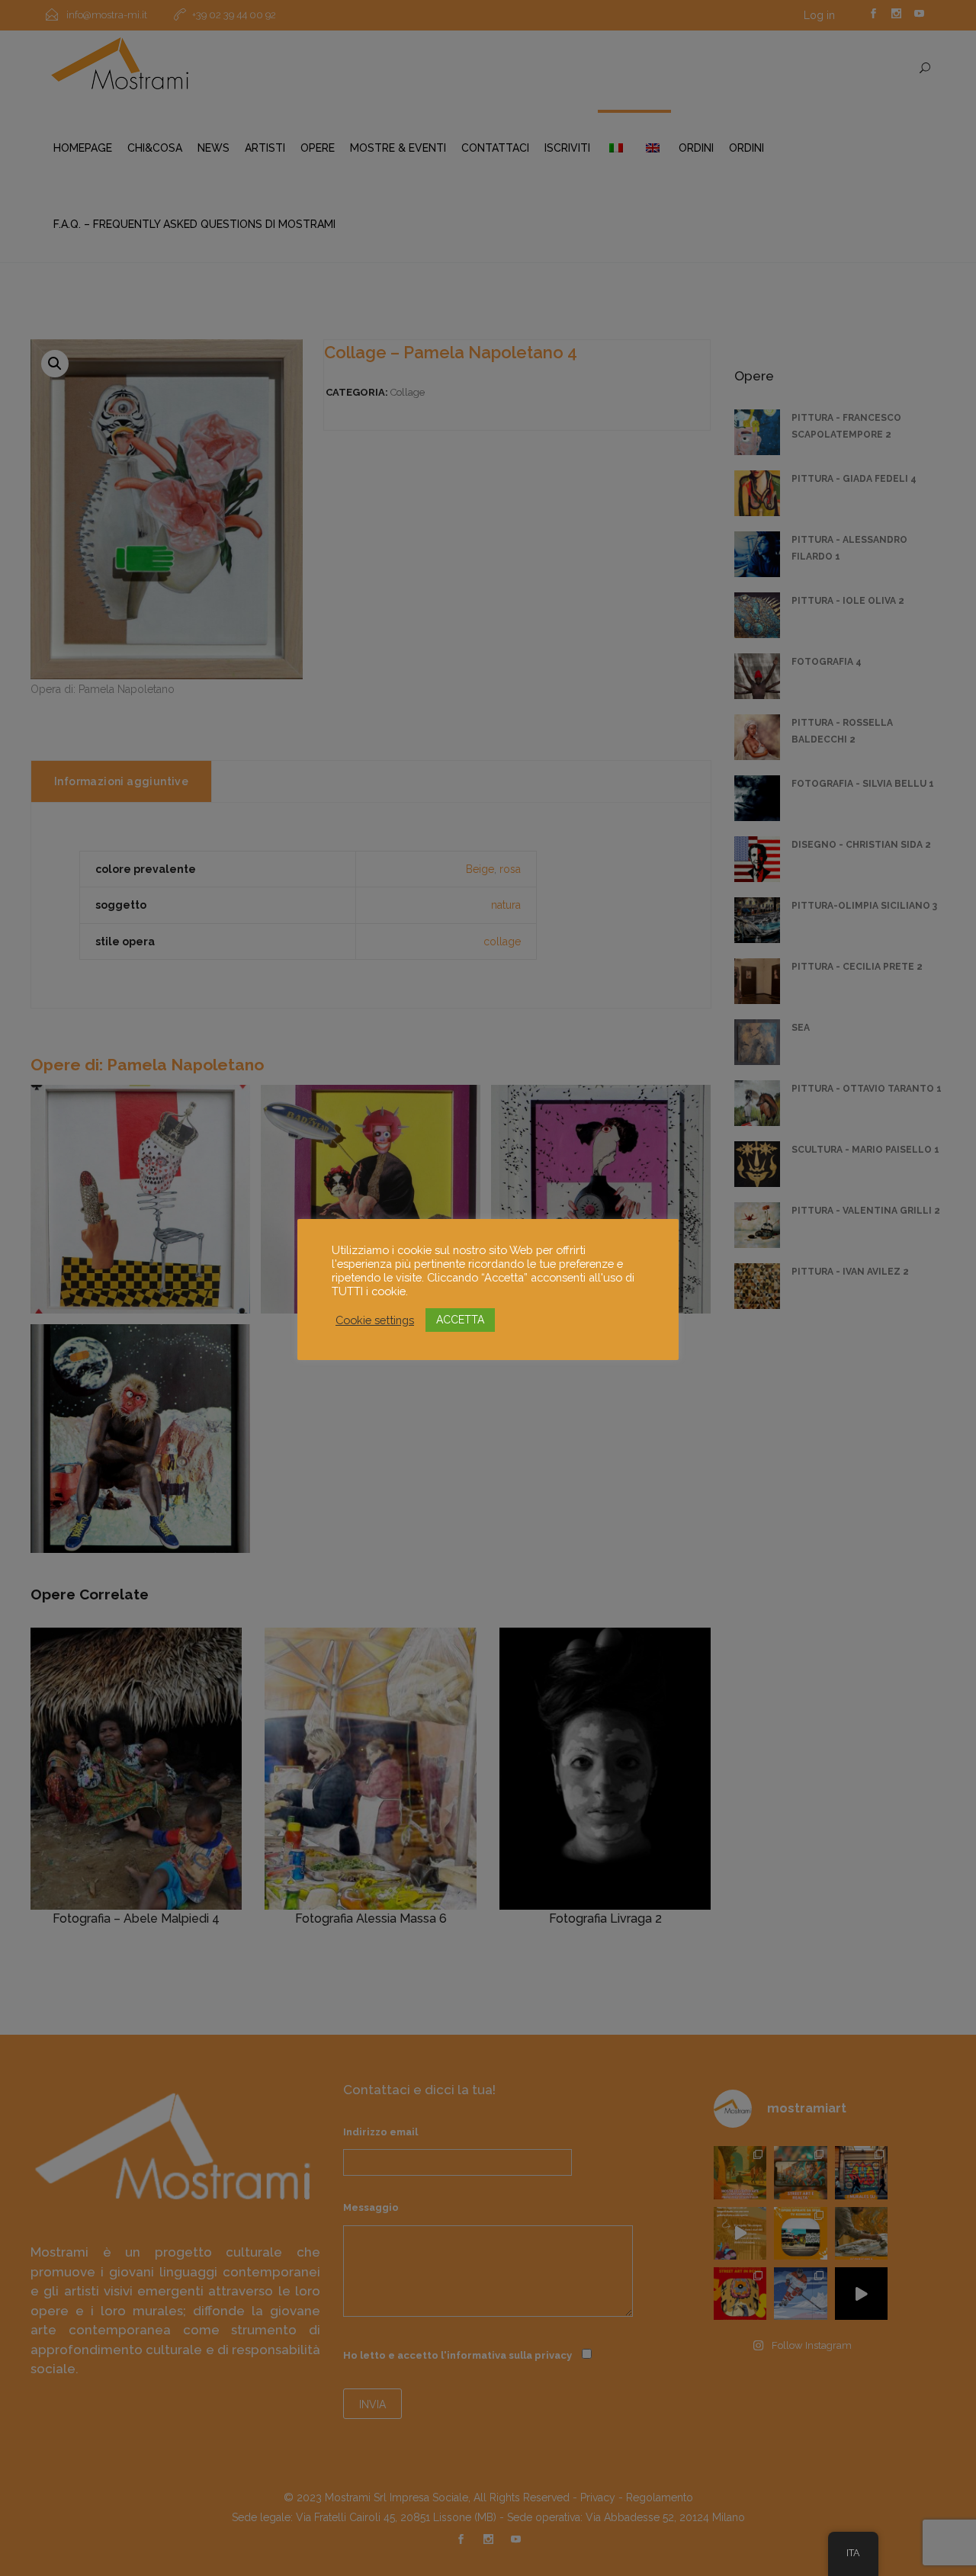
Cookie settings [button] (375, 1320)
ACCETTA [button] (460, 1320)
